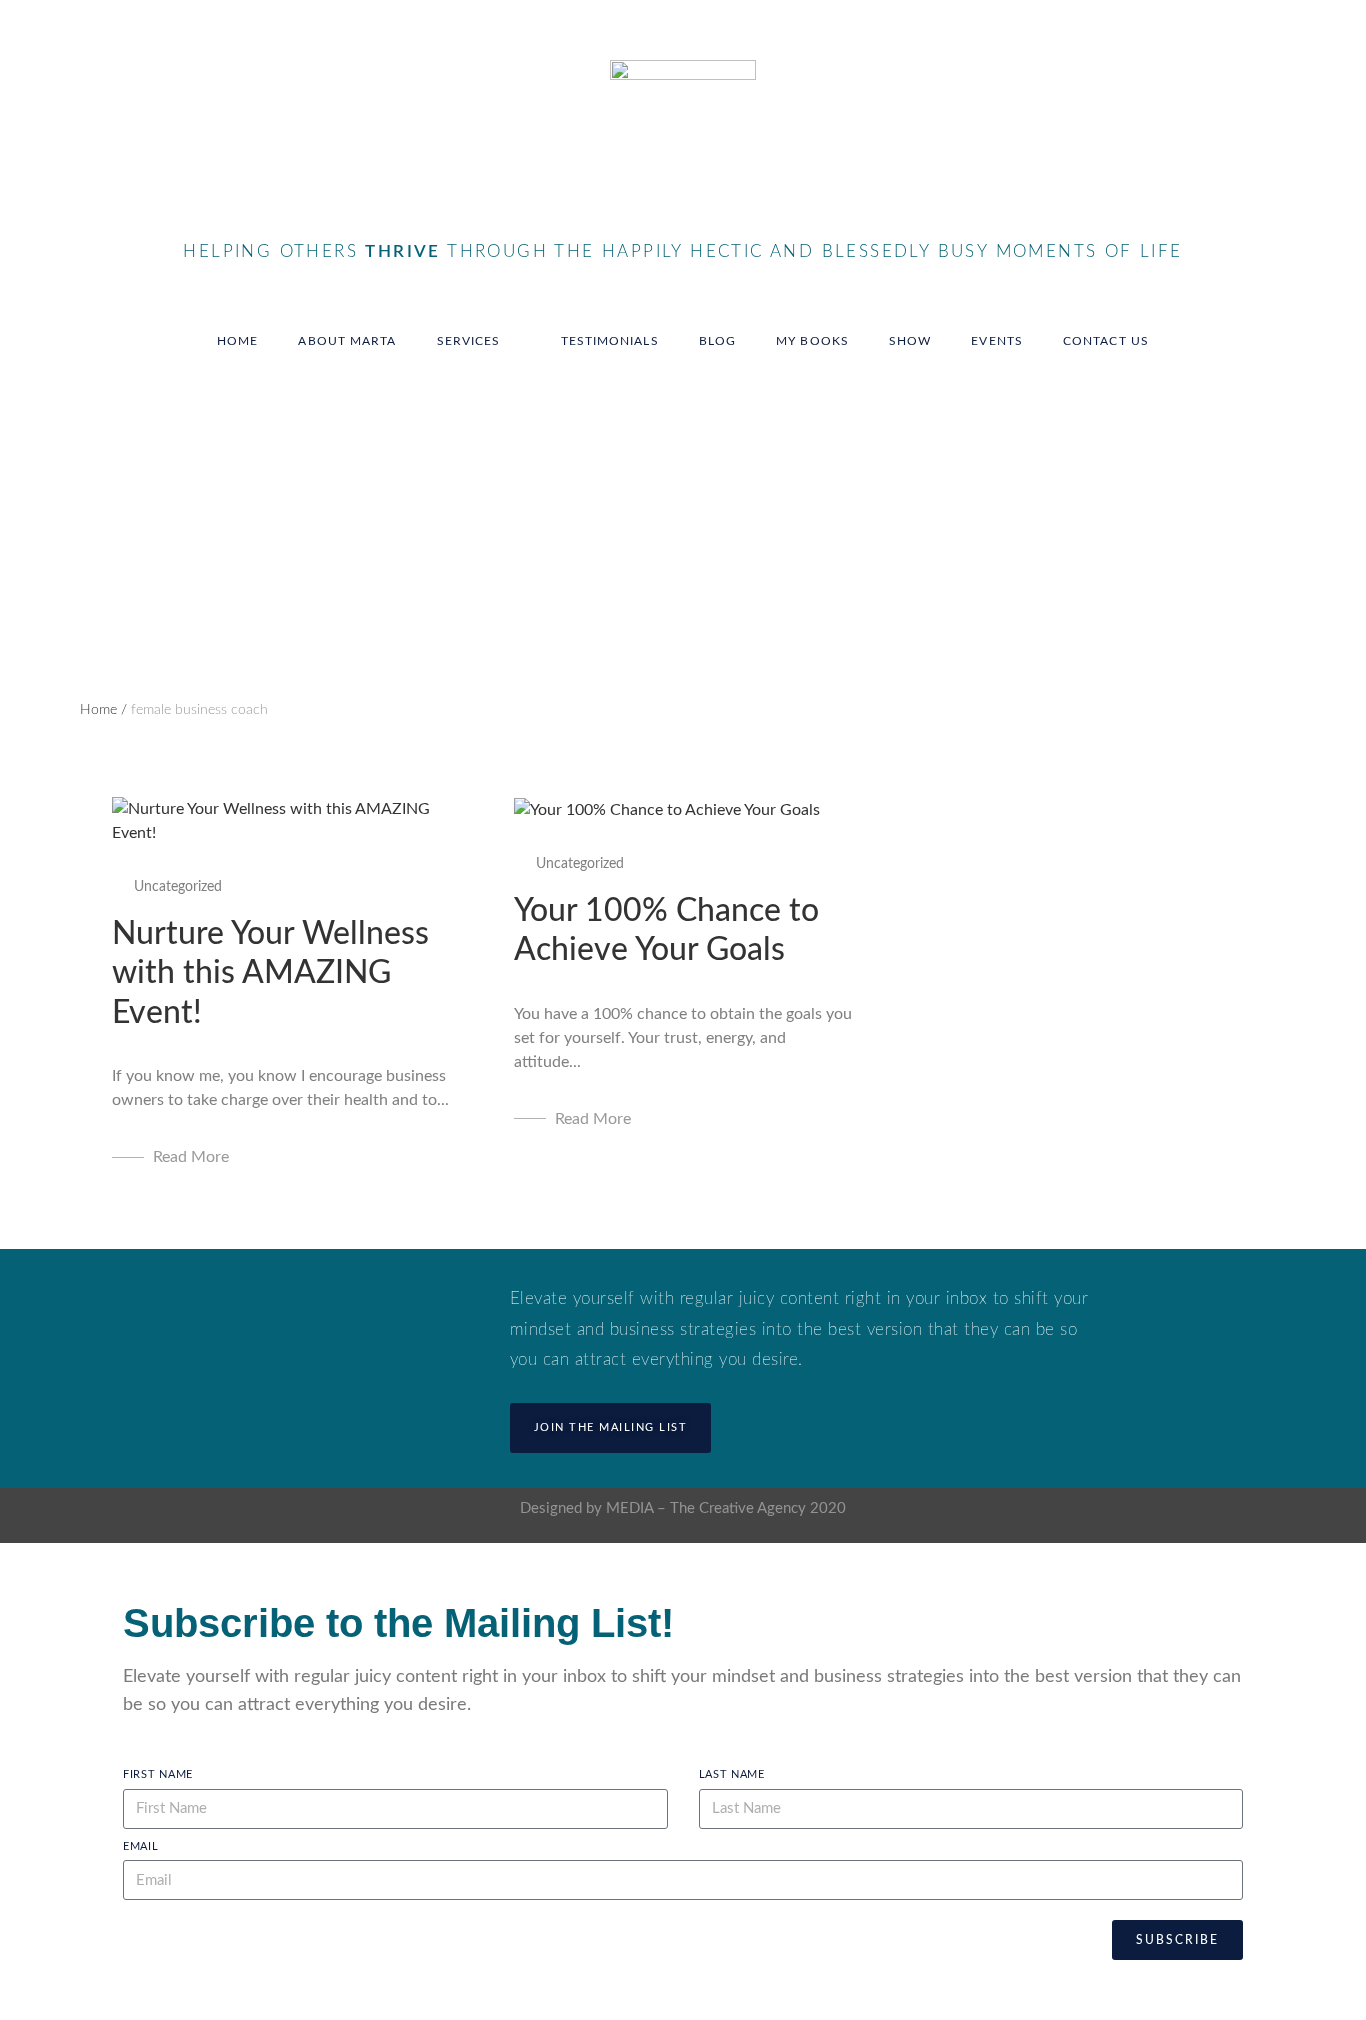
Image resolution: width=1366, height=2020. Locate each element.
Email (141, 1846)
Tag (90, 492)
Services (469, 341)
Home (237, 341)
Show (910, 341)
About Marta (347, 341)
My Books (812, 341)
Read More (191, 1157)
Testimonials (610, 341)
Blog (717, 341)
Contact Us (1106, 341)
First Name (158, 1774)
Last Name (732, 1774)
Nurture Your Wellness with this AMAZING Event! (270, 973)
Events (997, 341)
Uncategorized (178, 887)
